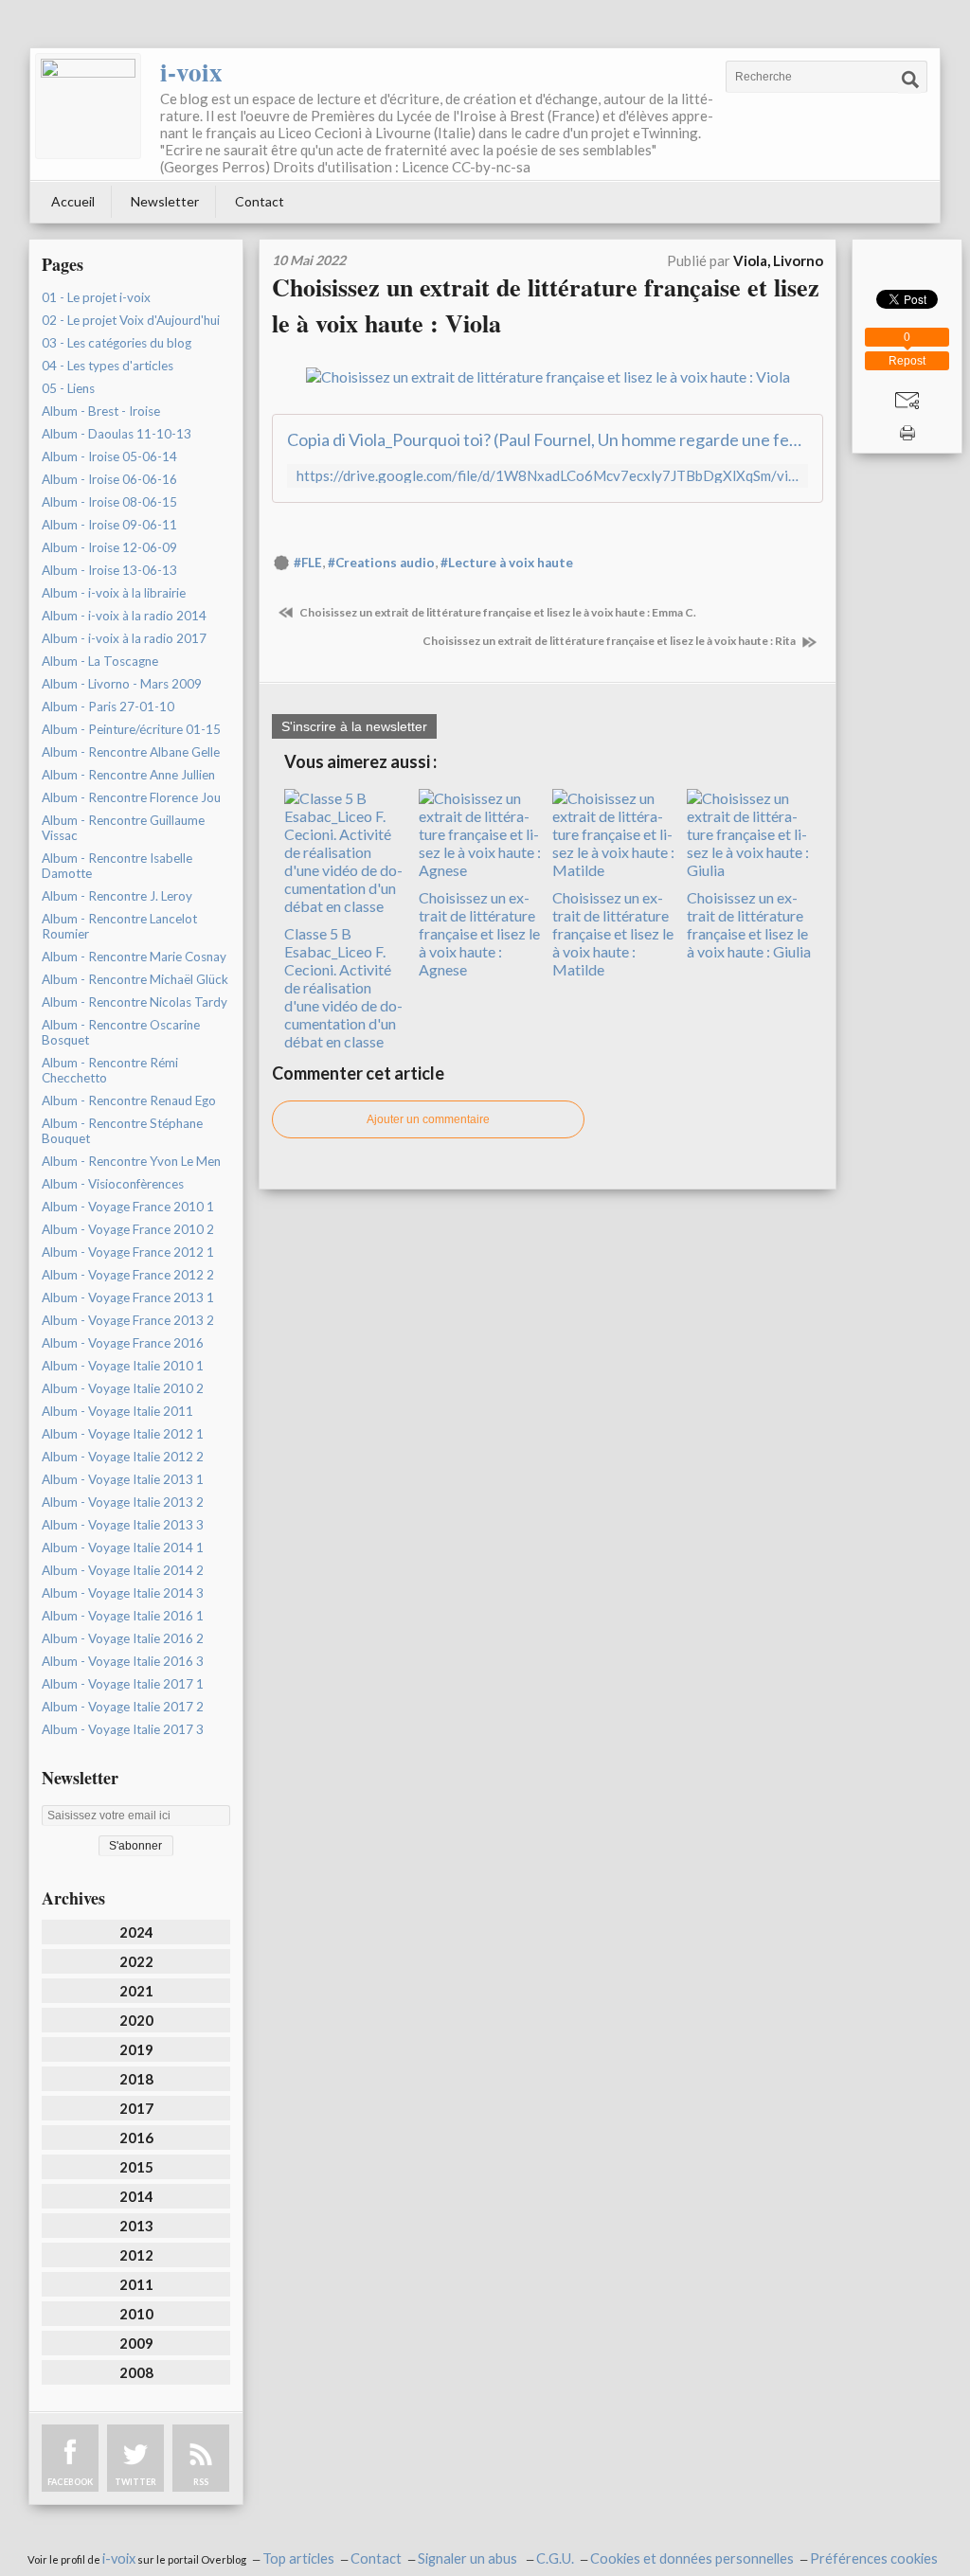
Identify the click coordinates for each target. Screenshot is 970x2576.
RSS (201, 2482)
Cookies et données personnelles (692, 2558)
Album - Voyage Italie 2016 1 (123, 1616)
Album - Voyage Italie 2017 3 (123, 1729)
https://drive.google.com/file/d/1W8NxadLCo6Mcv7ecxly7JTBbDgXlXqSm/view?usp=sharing (548, 476)
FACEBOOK (70, 2482)
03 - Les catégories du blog (117, 343)
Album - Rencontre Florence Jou (131, 797)
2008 (136, 2372)
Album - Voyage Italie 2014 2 (123, 1570)
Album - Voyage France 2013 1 (128, 1297)
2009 (136, 2343)
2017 (136, 2108)
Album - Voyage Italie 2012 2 (123, 1457)
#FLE (308, 563)
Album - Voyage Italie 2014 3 (123, 1593)
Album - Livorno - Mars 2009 (122, 684)
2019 (136, 2049)
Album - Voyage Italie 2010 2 (123, 1388)
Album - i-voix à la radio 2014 (124, 616)
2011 (136, 2284)
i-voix (191, 72)
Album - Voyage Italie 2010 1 (123, 1366)
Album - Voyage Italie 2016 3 (123, 1661)
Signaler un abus (469, 2558)
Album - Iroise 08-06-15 (109, 502)
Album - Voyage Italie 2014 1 (123, 1547)
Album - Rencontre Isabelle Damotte (117, 866)
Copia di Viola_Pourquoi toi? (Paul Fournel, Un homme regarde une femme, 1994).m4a (548, 439)
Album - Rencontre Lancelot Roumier (119, 926)
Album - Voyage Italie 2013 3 (123, 1525)
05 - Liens (68, 388)
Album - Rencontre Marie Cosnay (134, 957)
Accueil (73, 201)
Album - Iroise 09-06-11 (109, 525)
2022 (136, 1961)
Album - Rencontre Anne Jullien (128, 775)
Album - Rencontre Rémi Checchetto (110, 1070)
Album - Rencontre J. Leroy (117, 896)
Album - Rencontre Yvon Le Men (131, 1161)
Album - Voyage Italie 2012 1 (123, 1434)
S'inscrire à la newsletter (354, 726)
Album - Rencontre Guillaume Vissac (123, 828)
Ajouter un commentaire (428, 1119)
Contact (260, 201)
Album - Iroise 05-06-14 (109, 456)
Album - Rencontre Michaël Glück (135, 979)
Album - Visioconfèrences (113, 1184)
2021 (136, 1991)
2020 (136, 2020)
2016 (136, 2138)
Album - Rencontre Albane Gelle (131, 752)
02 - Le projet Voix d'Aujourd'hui (131, 320)
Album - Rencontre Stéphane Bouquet (122, 1131)
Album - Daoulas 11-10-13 (117, 434)
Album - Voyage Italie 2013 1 (123, 1479)
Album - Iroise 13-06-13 (109, 570)
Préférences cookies (874, 2558)
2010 (136, 2314)
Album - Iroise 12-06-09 (109, 547)
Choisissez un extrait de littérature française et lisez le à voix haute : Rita (610, 641)
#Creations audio (381, 563)
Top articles (298, 2558)
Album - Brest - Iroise (101, 411)
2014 (136, 2196)
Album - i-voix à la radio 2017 (124, 638)
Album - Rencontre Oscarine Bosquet (121, 1032)
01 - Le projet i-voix (96, 297)
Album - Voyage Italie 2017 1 (123, 1684)
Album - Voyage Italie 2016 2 (123, 1638)
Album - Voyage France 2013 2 (128, 1320)
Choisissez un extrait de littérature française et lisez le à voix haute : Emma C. (497, 612)
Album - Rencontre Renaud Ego (129, 1100)
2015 (136, 2167)
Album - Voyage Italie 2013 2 (123, 1502)
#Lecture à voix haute (507, 563)
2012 (136, 2255)
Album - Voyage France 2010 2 (128, 1229)
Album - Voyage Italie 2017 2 (123, 1707)
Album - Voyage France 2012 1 (128, 1252)
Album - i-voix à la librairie (114, 593)
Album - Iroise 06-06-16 (109, 479)
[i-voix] (88, 106)
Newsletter (165, 201)
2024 (136, 1932)
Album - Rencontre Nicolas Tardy (135, 1002)
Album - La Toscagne (100, 661)
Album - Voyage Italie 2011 (117, 1411)
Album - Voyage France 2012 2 (128, 1275)
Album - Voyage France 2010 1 (128, 1207)
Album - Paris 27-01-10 (108, 707)
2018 (136, 2079)
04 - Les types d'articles (108, 366)
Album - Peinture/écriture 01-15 (131, 729)
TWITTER (135, 2482)
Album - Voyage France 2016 (123, 1343)
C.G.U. (555, 2558)
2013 (136, 2226)
